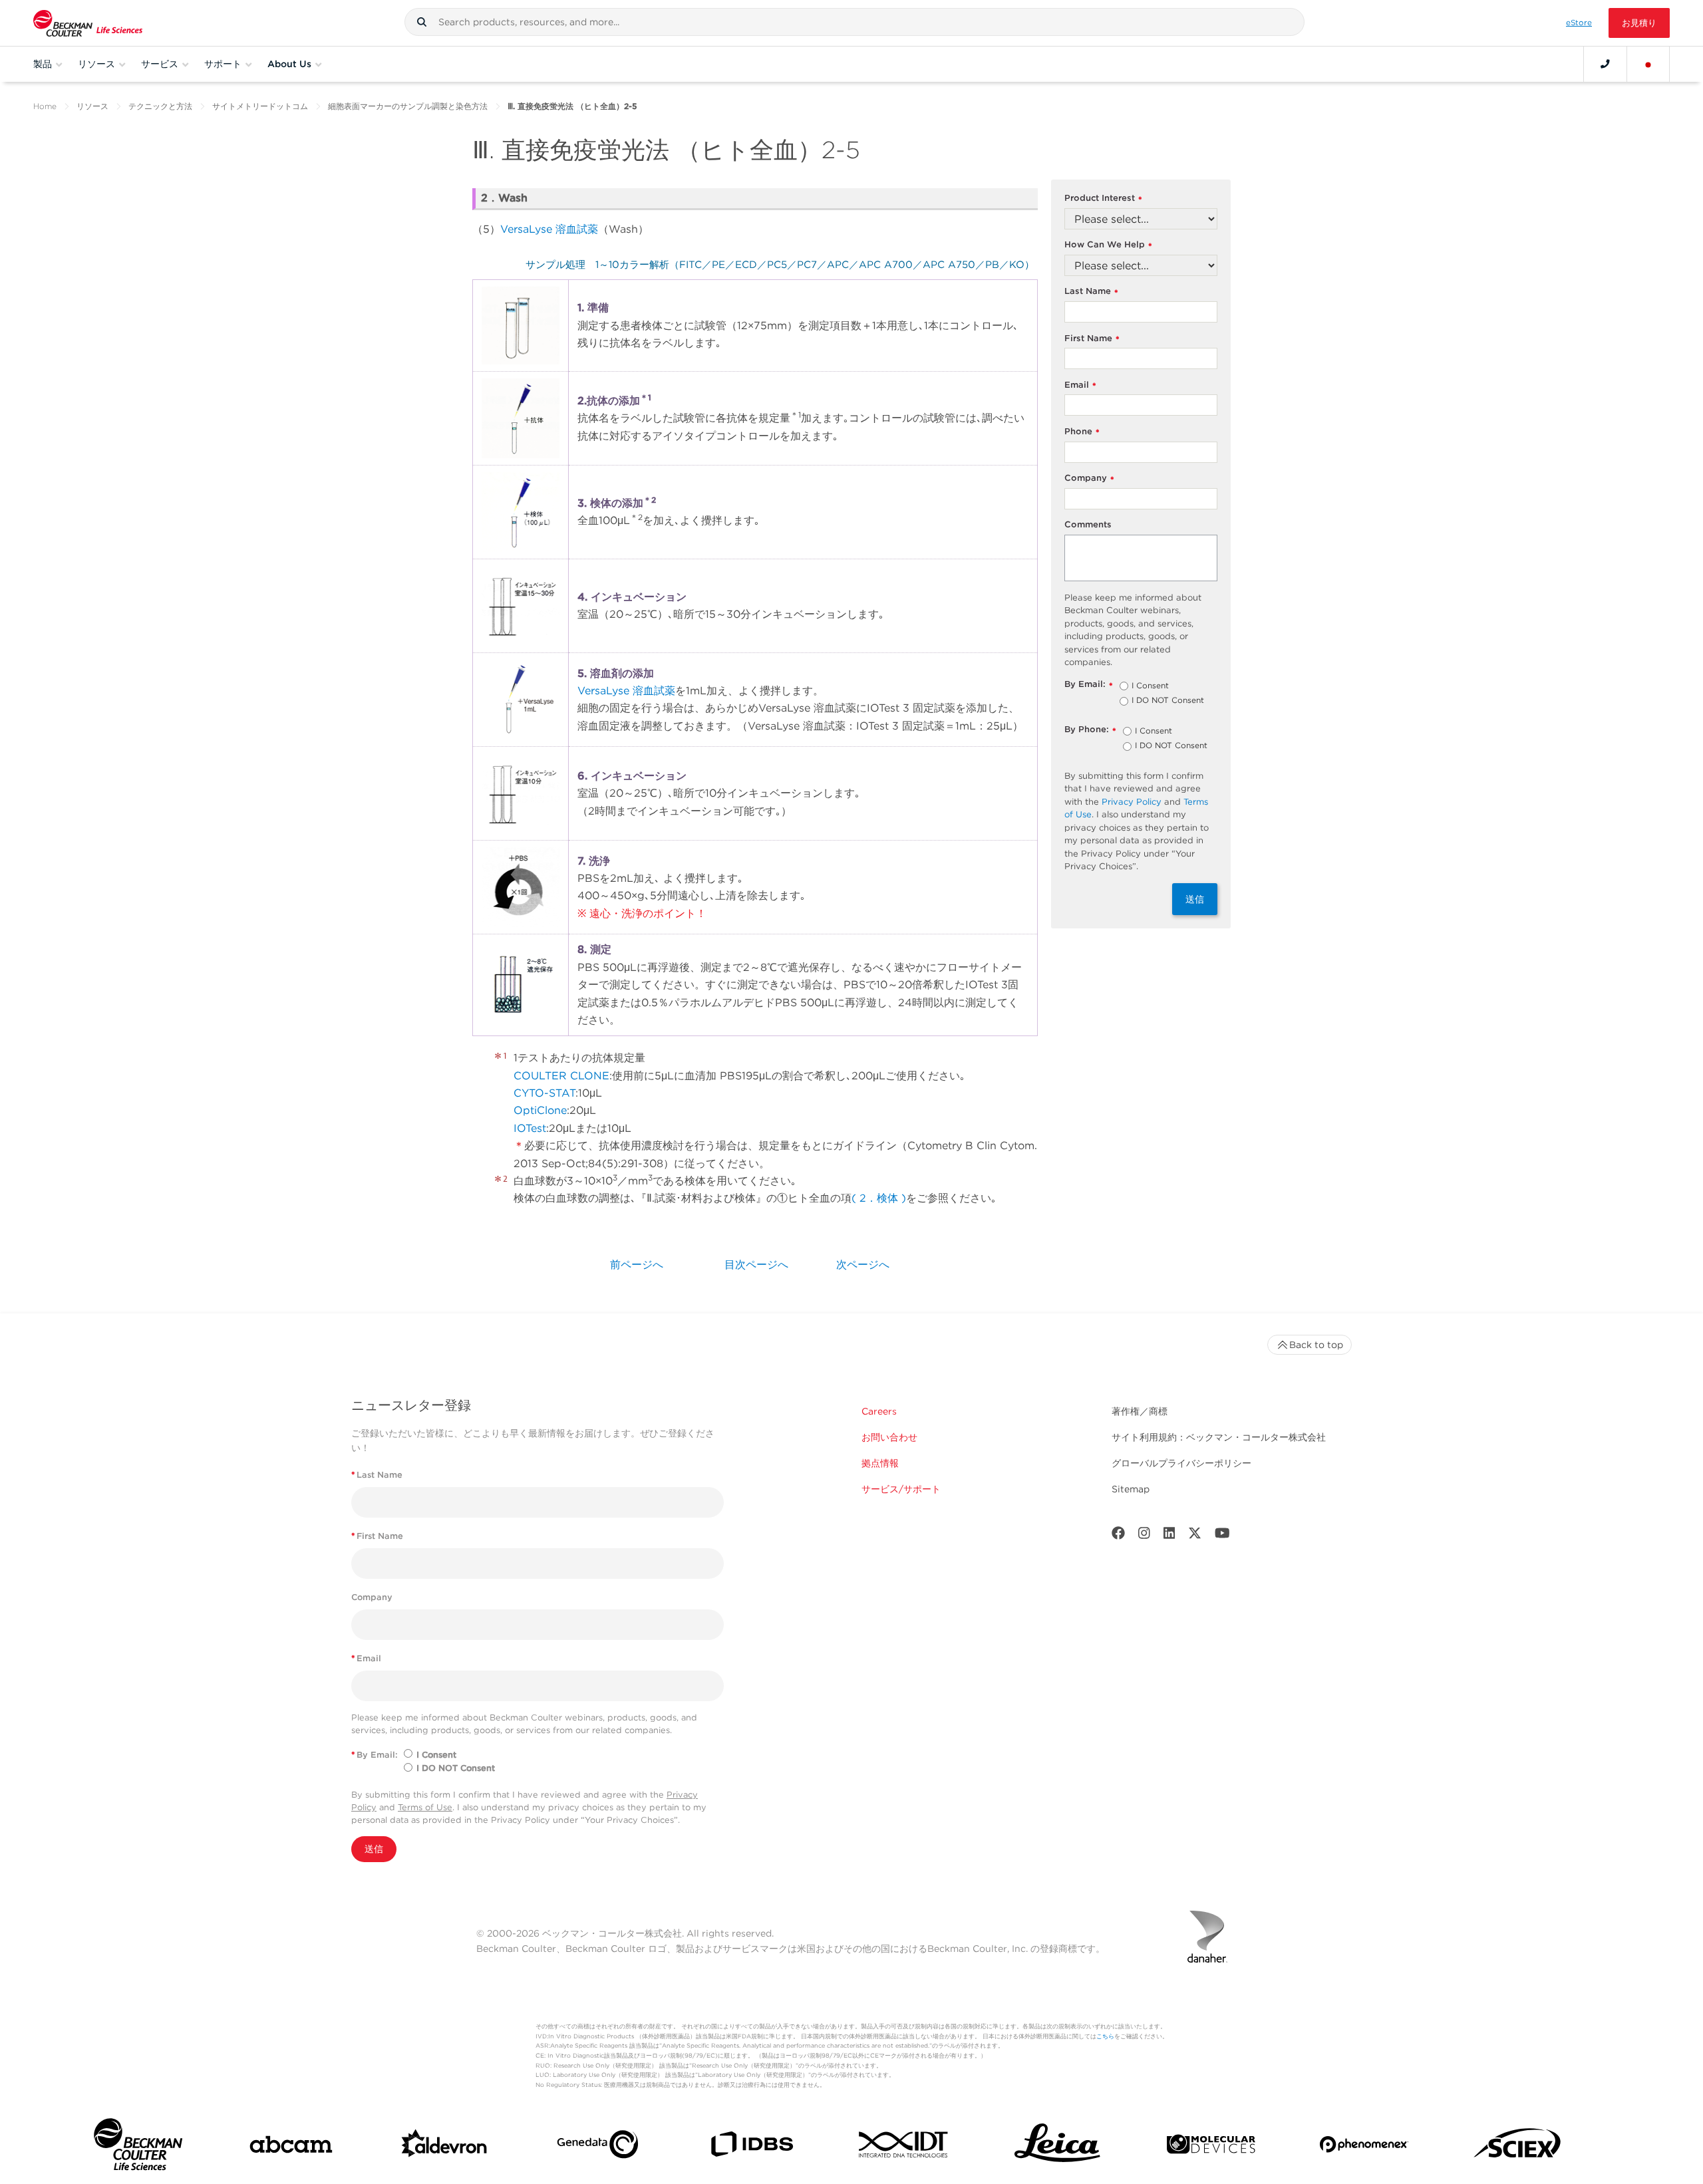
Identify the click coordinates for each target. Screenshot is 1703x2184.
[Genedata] (598, 2147)
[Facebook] (1118, 1536)
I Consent (1150, 686)
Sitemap (1131, 1489)
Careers (879, 1411)
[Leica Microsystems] (1057, 2147)
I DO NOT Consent (1168, 701)
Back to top (1316, 1345)
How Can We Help (1108, 245)
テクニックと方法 (160, 106)
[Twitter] (1195, 1536)
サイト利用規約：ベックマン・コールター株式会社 (1219, 1437)
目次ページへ (756, 1265)
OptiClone (540, 1110)
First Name (1092, 339)
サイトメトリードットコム (260, 106)
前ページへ (637, 1265)
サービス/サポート (901, 1489)
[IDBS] (751, 2147)
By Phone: (1090, 730)
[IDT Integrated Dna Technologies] (904, 2147)
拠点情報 (880, 1463)
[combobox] (854, 22)
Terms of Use (425, 1807)
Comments (1088, 524)
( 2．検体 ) (879, 1198)
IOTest (530, 1128)
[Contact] (1605, 64)
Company (1089, 478)
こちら (1105, 2036)
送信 (1195, 899)
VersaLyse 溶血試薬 (549, 229)
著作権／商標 (1140, 1411)
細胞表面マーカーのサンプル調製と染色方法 (408, 106)
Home (45, 106)
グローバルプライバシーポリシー (1181, 1463)
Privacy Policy (1132, 802)
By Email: (1089, 685)
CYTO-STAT (544, 1093)
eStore (1579, 23)
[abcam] (291, 2147)
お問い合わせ (889, 1437)
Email (1080, 385)
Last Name (1091, 292)
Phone (1082, 432)
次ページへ (863, 1265)
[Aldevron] (445, 2147)
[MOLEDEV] (1211, 2147)
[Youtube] (1222, 1536)
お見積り (1639, 23)
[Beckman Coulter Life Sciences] (88, 23)
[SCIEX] (1518, 2147)
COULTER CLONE (561, 1076)
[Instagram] (1144, 1536)
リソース (92, 106)
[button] (422, 22)
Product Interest (1103, 199)
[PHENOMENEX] (1364, 2147)
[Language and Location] (1648, 64)
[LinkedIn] (1169, 1536)
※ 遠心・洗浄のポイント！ (642, 913)
